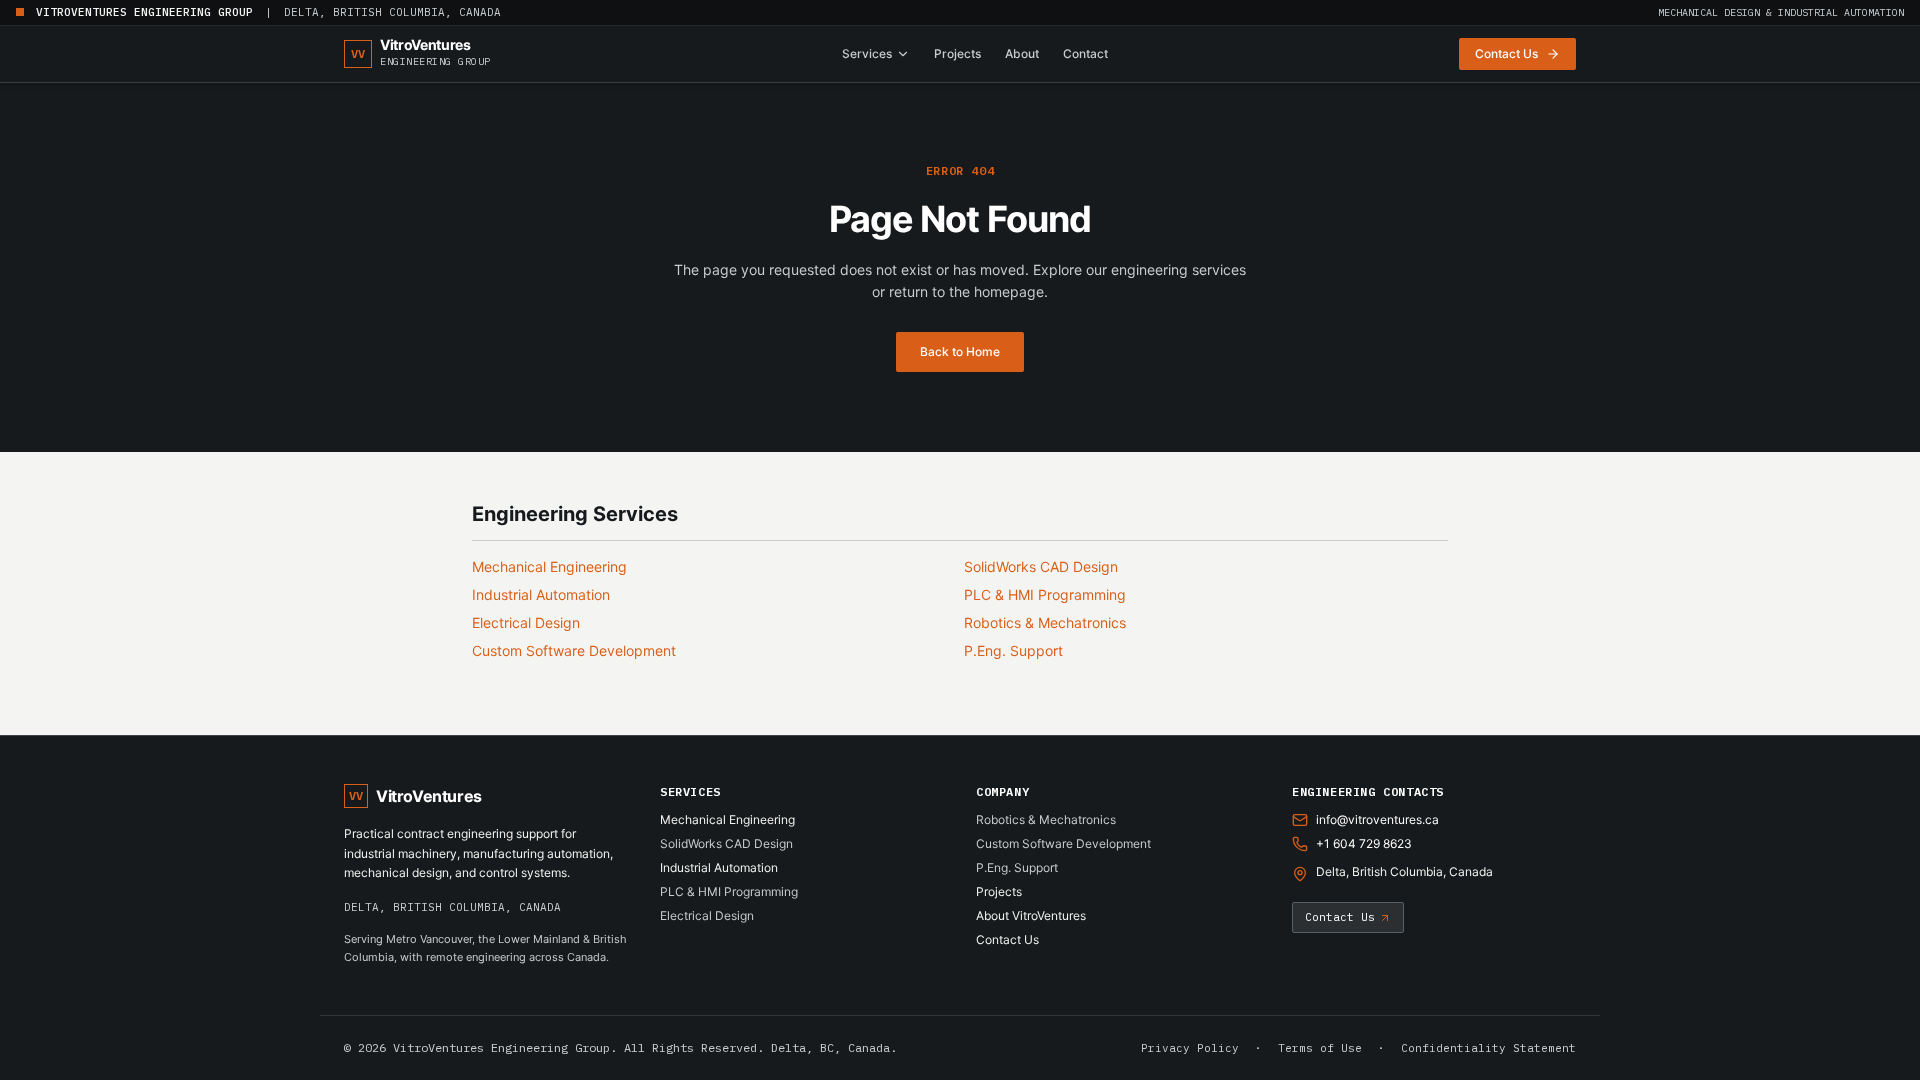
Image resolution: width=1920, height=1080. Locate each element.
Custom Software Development (574, 650)
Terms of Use (1320, 1048)
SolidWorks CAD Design (1041, 566)
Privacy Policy (1190, 1048)
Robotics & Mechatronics (1045, 622)
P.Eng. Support (1013, 650)
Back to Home (960, 351)
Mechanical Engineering (549, 566)
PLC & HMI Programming (1045, 594)
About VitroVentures (1031, 915)
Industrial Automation (541, 594)
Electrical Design (526, 622)
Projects (957, 53)
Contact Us (1007, 939)
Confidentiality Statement (1488, 1048)
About (1022, 53)
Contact (1085, 53)
